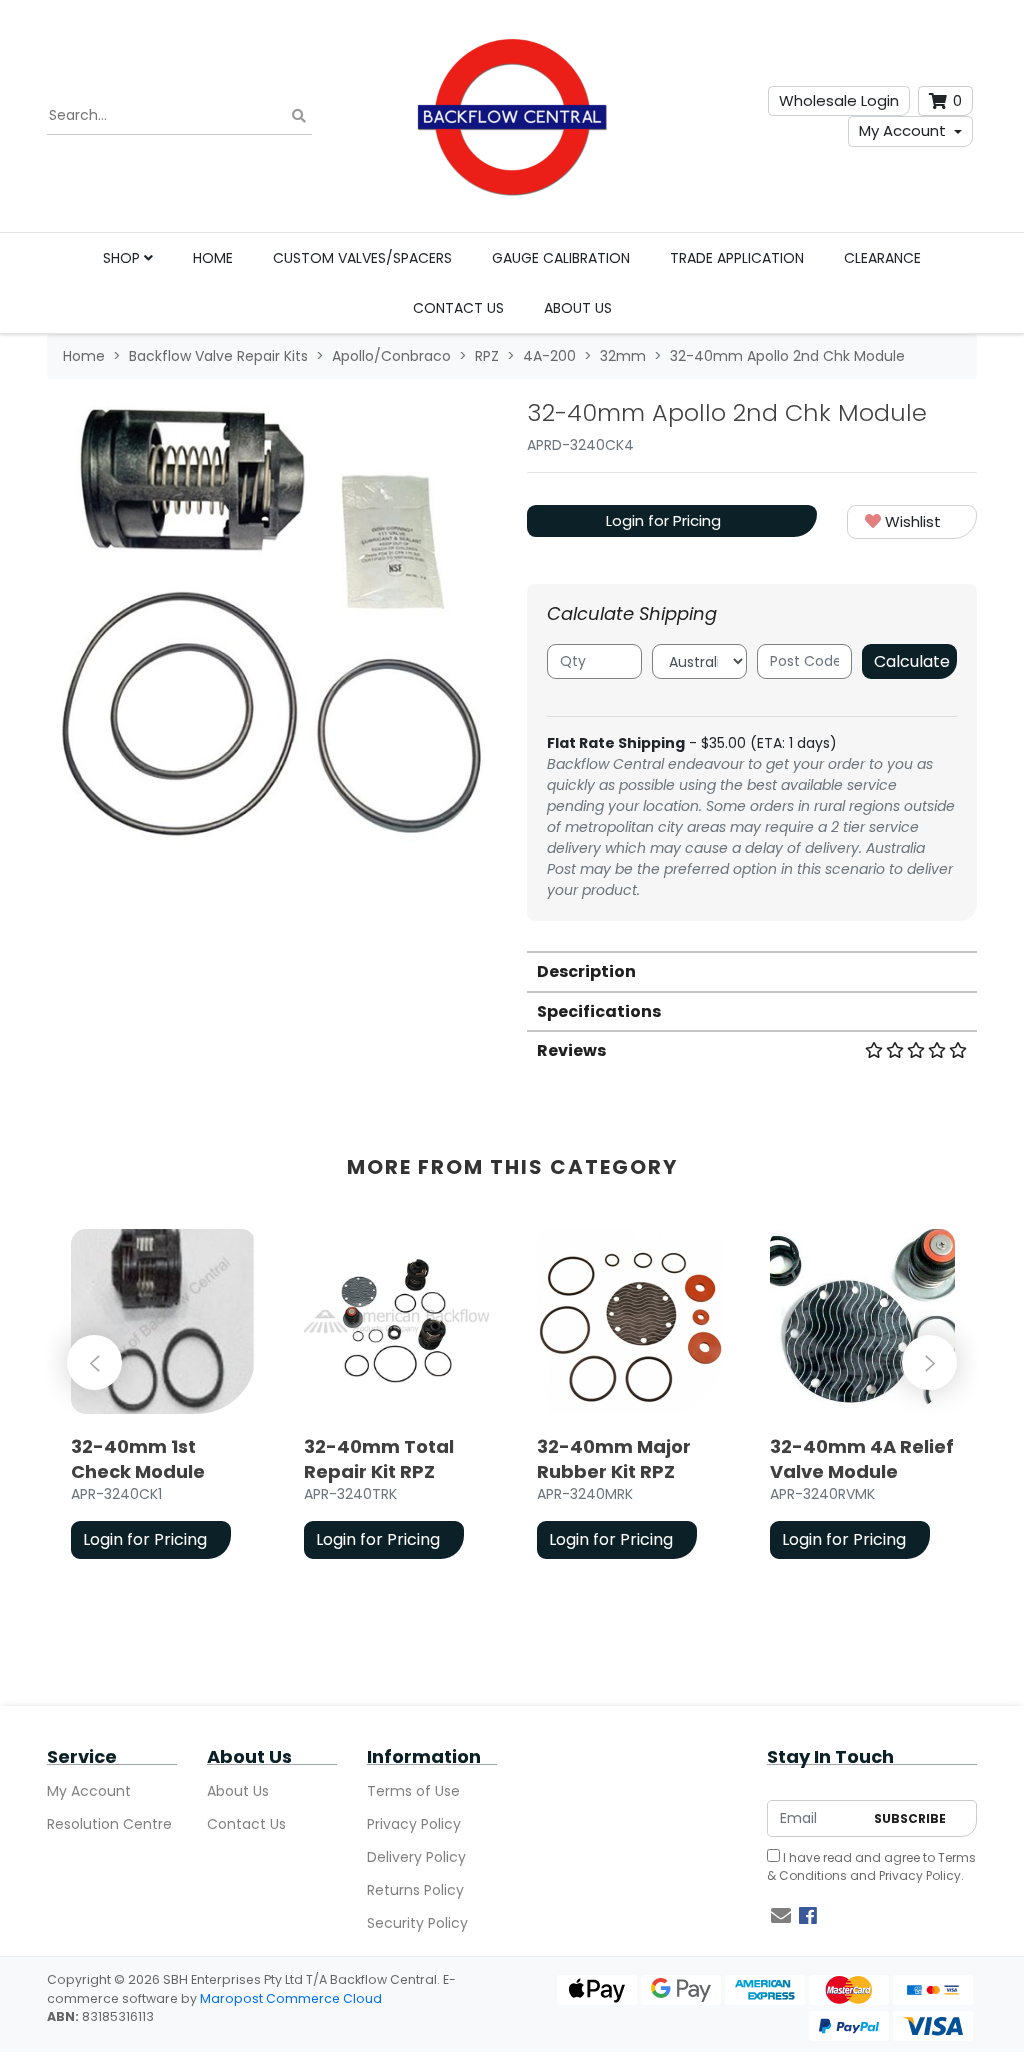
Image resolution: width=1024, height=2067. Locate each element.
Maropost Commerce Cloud (291, 1998)
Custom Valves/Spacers (362, 258)
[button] (912, 522)
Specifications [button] (599, 1011)
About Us (578, 308)
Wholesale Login (839, 100)
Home (213, 258)
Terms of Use (413, 1791)
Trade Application (737, 258)
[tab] (752, 970)
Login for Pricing (663, 520)
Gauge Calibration (561, 258)
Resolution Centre (109, 1824)
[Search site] (299, 116)
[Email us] (781, 1916)
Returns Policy (415, 1890)
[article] (163, 1398)
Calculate (912, 661)
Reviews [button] (571, 1050)
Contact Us (458, 308)
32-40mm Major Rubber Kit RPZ (614, 1459)
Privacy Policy (414, 1824)
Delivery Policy (416, 1857)
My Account (902, 130)
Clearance (882, 258)
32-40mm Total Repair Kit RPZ (379, 1459)
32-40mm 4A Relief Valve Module (862, 1459)
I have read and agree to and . (871, 1866)
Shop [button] (123, 258)
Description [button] (586, 971)
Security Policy (417, 1923)
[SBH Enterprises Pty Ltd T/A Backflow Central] (512, 116)
